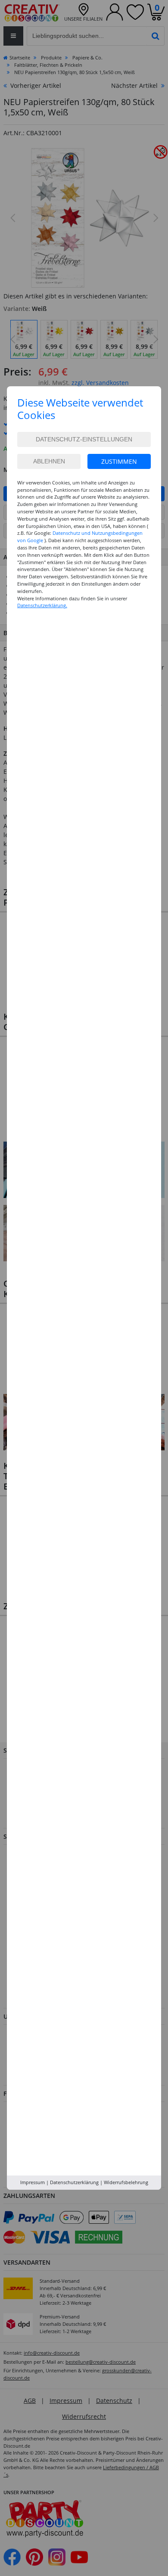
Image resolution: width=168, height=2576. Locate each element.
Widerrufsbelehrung (126, 2182)
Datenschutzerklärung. (42, 605)
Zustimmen (119, 461)
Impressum (33, 2182)
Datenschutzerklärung (74, 2182)
